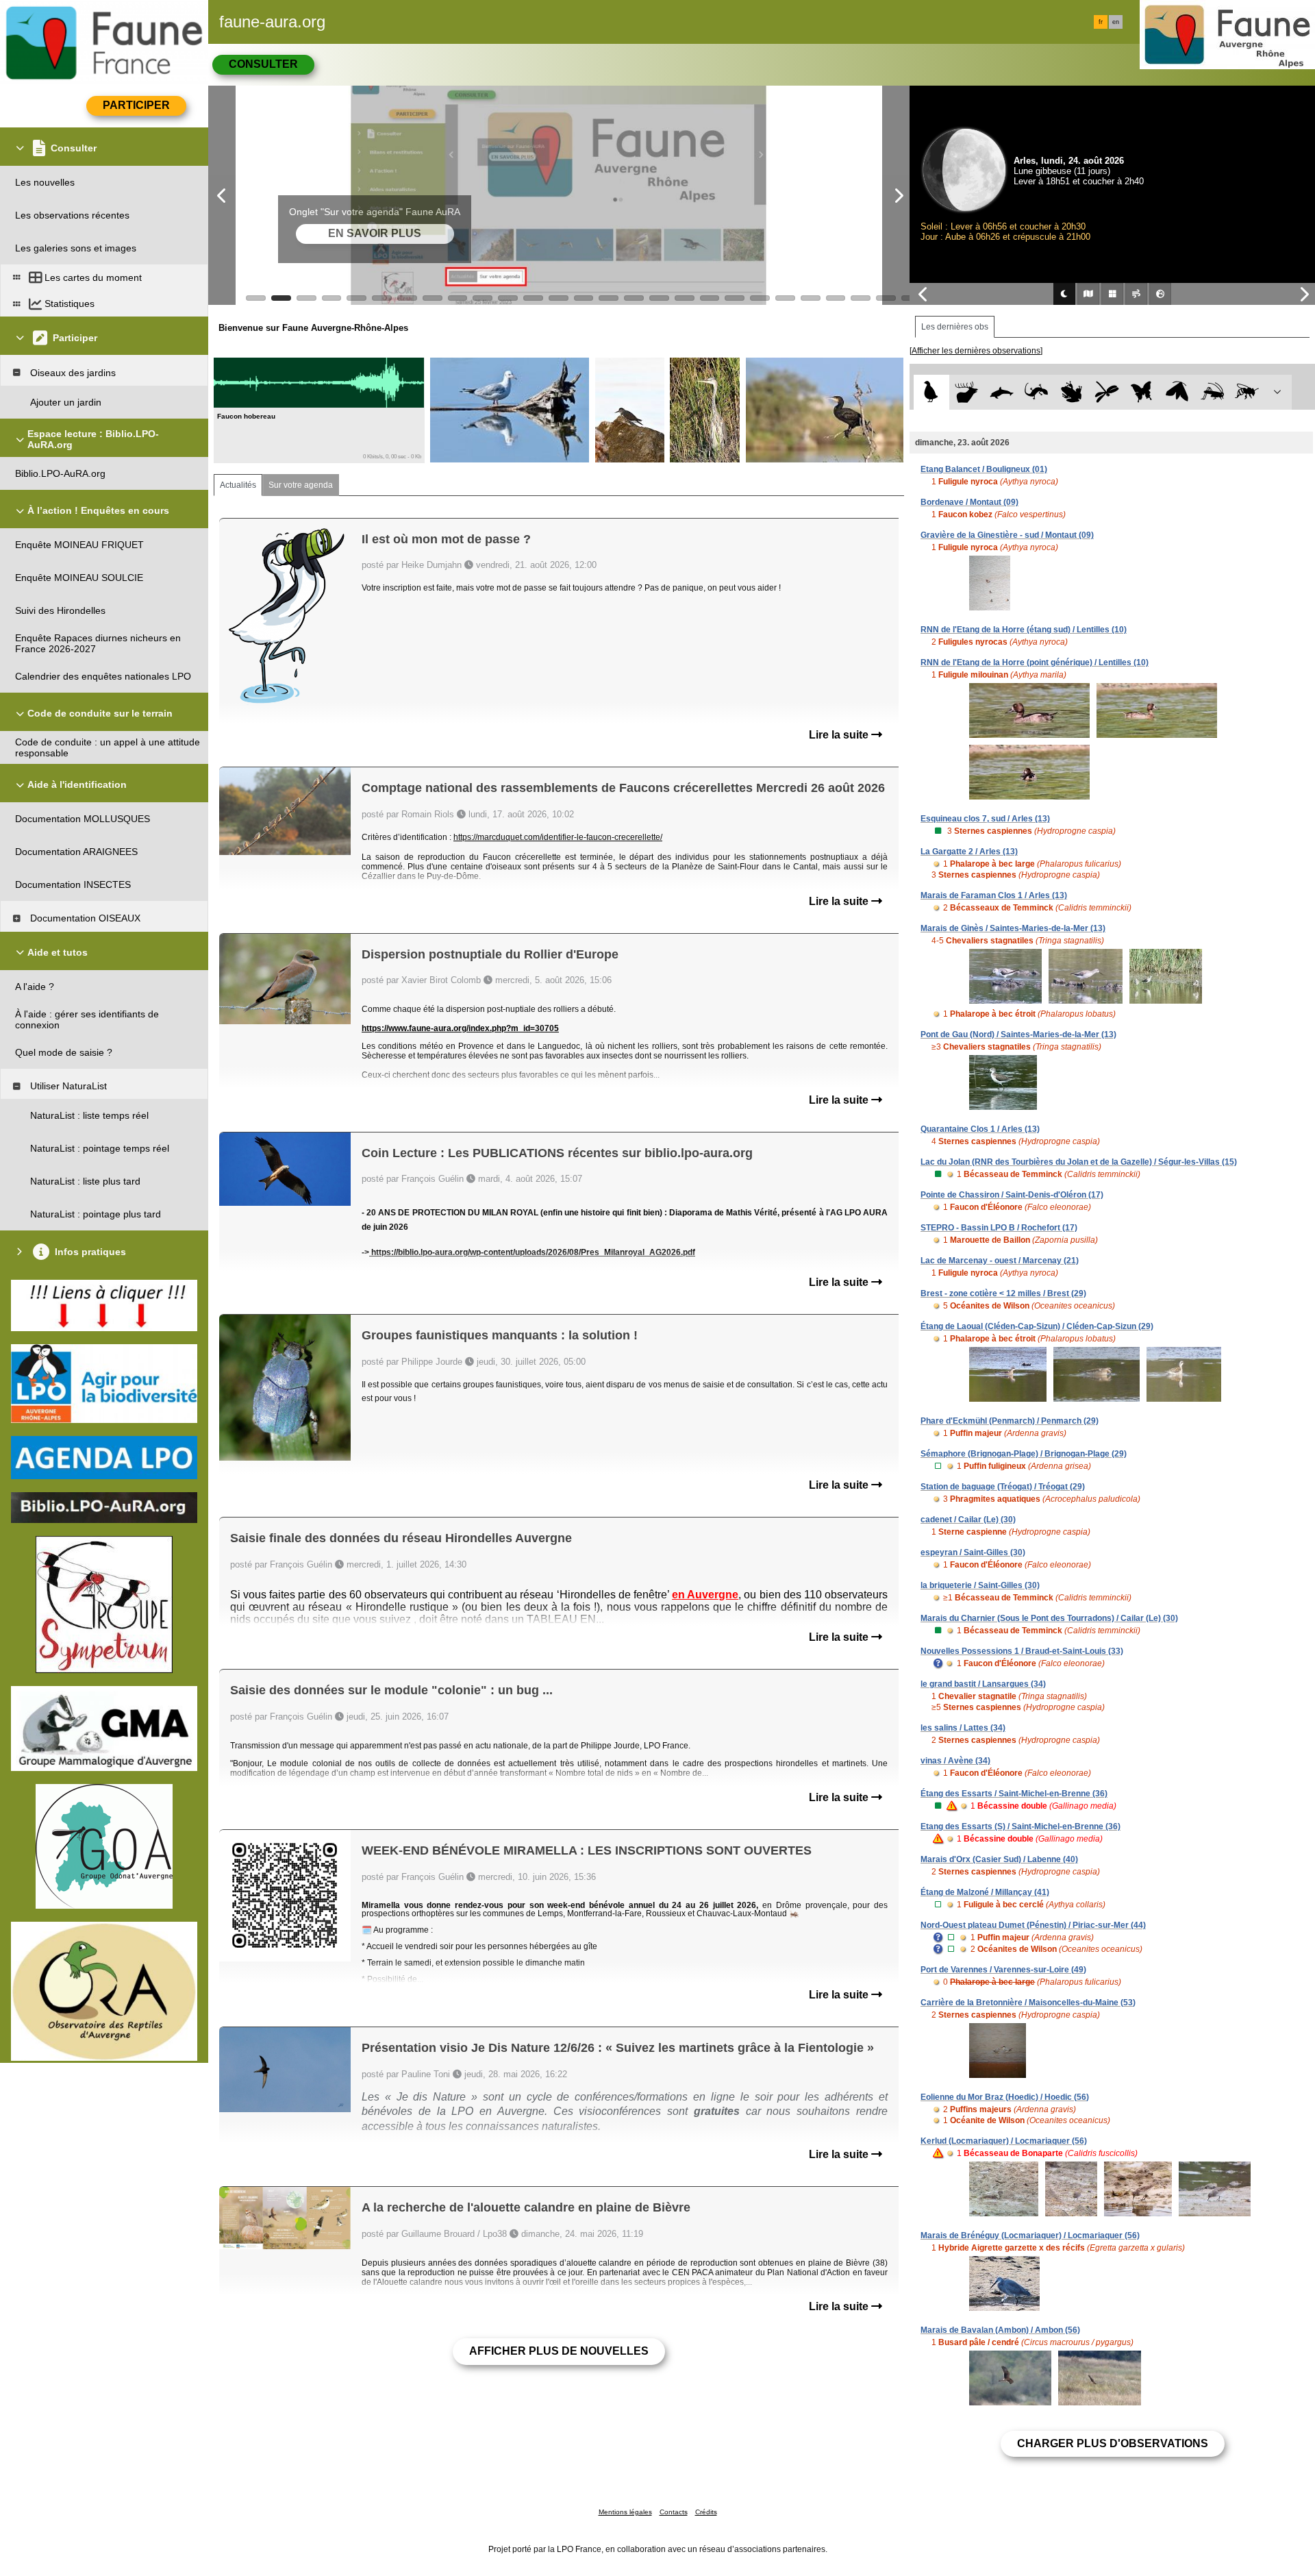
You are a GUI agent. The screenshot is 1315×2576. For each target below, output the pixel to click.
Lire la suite (840, 735)
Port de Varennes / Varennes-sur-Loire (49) (1003, 1970)
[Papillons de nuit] (1177, 392)
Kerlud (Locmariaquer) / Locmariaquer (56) (1004, 2141)
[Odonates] (1106, 392)
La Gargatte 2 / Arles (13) (969, 852)
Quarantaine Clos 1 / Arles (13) (980, 1129)
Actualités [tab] (238, 485)
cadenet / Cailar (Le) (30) (968, 1520)
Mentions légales (625, 2512)
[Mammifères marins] (1002, 392)
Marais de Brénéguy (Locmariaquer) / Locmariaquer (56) (1030, 2236)
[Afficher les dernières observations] (976, 351)
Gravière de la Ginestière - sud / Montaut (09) (1007, 535)
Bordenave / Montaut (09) (969, 502)
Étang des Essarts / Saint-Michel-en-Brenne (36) (1014, 1794)
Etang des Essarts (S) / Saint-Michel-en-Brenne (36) (1020, 1826)
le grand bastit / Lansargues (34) (983, 1684)
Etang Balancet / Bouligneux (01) (984, 469)
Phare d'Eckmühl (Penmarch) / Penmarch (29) (1010, 1421)
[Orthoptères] (1212, 392)
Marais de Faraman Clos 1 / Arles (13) (994, 895)
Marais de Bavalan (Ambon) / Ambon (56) (1000, 2330)
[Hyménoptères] (1247, 392)
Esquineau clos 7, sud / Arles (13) (985, 819)
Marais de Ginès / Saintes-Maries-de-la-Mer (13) (1013, 928)
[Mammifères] (967, 392)
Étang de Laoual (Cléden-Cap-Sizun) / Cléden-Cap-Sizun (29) (1037, 1326)
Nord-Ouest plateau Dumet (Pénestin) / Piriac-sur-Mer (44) (1033, 1925)
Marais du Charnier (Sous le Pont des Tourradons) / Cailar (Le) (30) (1049, 1618)
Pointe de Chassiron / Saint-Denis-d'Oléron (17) (1012, 1195)
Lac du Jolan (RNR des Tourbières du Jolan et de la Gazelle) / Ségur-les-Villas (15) (1079, 1162)
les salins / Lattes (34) (963, 1728)
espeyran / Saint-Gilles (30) (973, 1552)
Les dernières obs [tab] (955, 327)
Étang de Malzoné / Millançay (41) (985, 1892)
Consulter (263, 64)
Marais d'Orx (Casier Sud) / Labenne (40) (999, 1859)
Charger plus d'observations (1113, 2443)
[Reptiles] (1037, 392)
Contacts (674, 2512)
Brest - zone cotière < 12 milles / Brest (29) (1003, 1293)
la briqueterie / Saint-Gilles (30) (980, 1585)
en (1116, 22)
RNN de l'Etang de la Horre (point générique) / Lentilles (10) (1035, 662)
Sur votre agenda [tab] (301, 485)
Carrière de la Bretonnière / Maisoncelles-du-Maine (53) (1028, 2003)
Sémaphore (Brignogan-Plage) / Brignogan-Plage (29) (1024, 1454)
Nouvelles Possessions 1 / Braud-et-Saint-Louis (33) (1022, 1651)
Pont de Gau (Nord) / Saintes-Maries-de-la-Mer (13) (1018, 1035)
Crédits (706, 2512)
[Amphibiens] (1072, 392)
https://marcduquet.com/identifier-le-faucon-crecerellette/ (558, 837)
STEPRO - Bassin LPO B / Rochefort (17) (999, 1228)
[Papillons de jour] (1142, 392)
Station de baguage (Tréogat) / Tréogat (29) (1003, 1487)
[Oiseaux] (931, 392)
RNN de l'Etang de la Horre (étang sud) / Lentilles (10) (1024, 630)
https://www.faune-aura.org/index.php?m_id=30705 (460, 1028)
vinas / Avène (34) (955, 1761)
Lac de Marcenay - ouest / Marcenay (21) (1000, 1261)
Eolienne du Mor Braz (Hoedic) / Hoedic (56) (1005, 2097)
